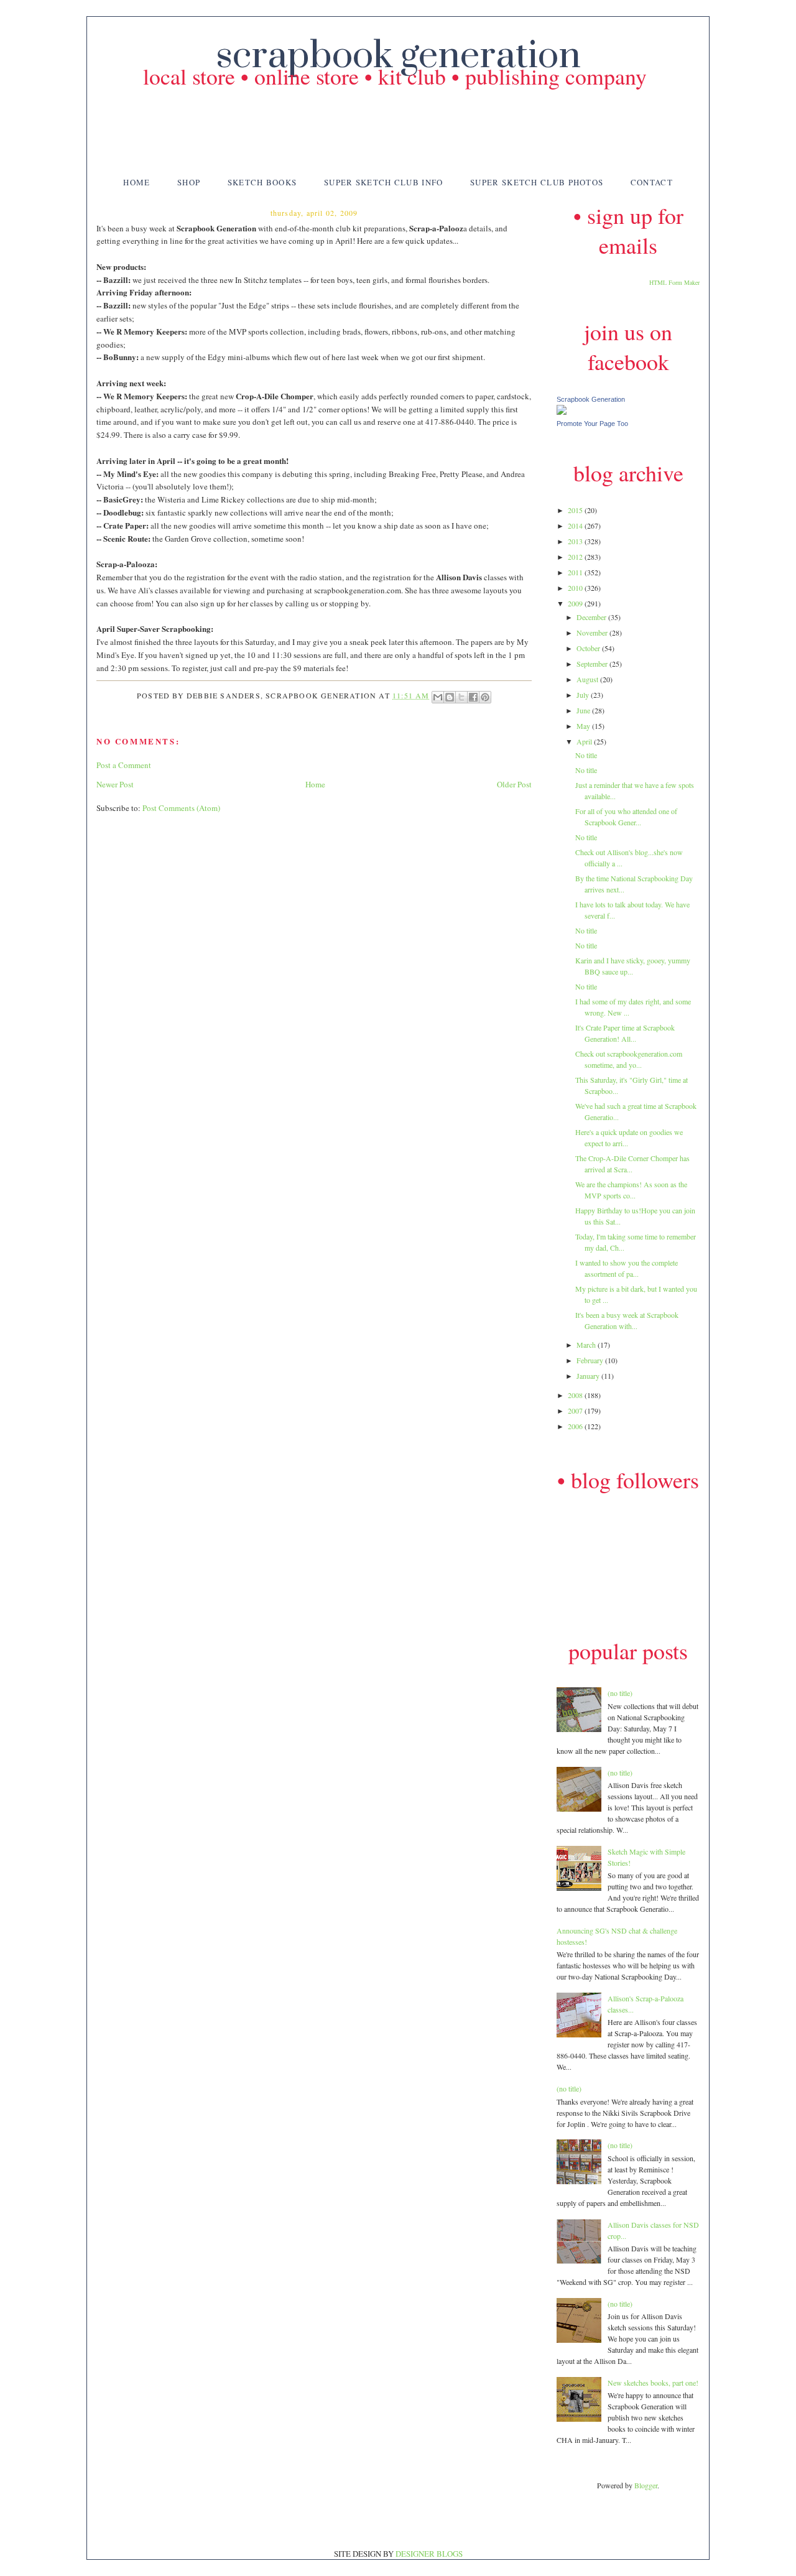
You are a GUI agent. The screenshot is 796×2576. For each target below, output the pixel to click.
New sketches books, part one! (653, 2383)
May (584, 726)
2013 (576, 541)
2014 (576, 526)
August (588, 679)
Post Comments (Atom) (181, 808)
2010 (576, 588)
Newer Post (115, 784)
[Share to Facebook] (473, 697)
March (587, 1345)
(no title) (620, 1693)
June (584, 710)
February (591, 1360)
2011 (576, 572)
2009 (576, 603)
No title (586, 755)
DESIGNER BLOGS (429, 2554)
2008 (576, 1395)
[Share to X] (461, 697)
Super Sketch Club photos (537, 182)
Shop (189, 182)
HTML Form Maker (674, 282)
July (584, 695)
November (593, 632)
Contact (652, 182)
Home (137, 182)
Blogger (646, 2485)
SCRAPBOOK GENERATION (398, 56)
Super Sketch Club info (384, 182)
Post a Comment (124, 765)
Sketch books (262, 182)
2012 (576, 557)
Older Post (514, 784)
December (592, 617)
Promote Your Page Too (592, 424)
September (593, 664)
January (589, 1376)
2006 (576, 1426)
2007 (576, 1411)
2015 (576, 510)
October (589, 648)
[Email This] (438, 697)
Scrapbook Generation (591, 399)
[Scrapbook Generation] (562, 412)
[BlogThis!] (450, 697)
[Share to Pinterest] (485, 697)
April (585, 741)
